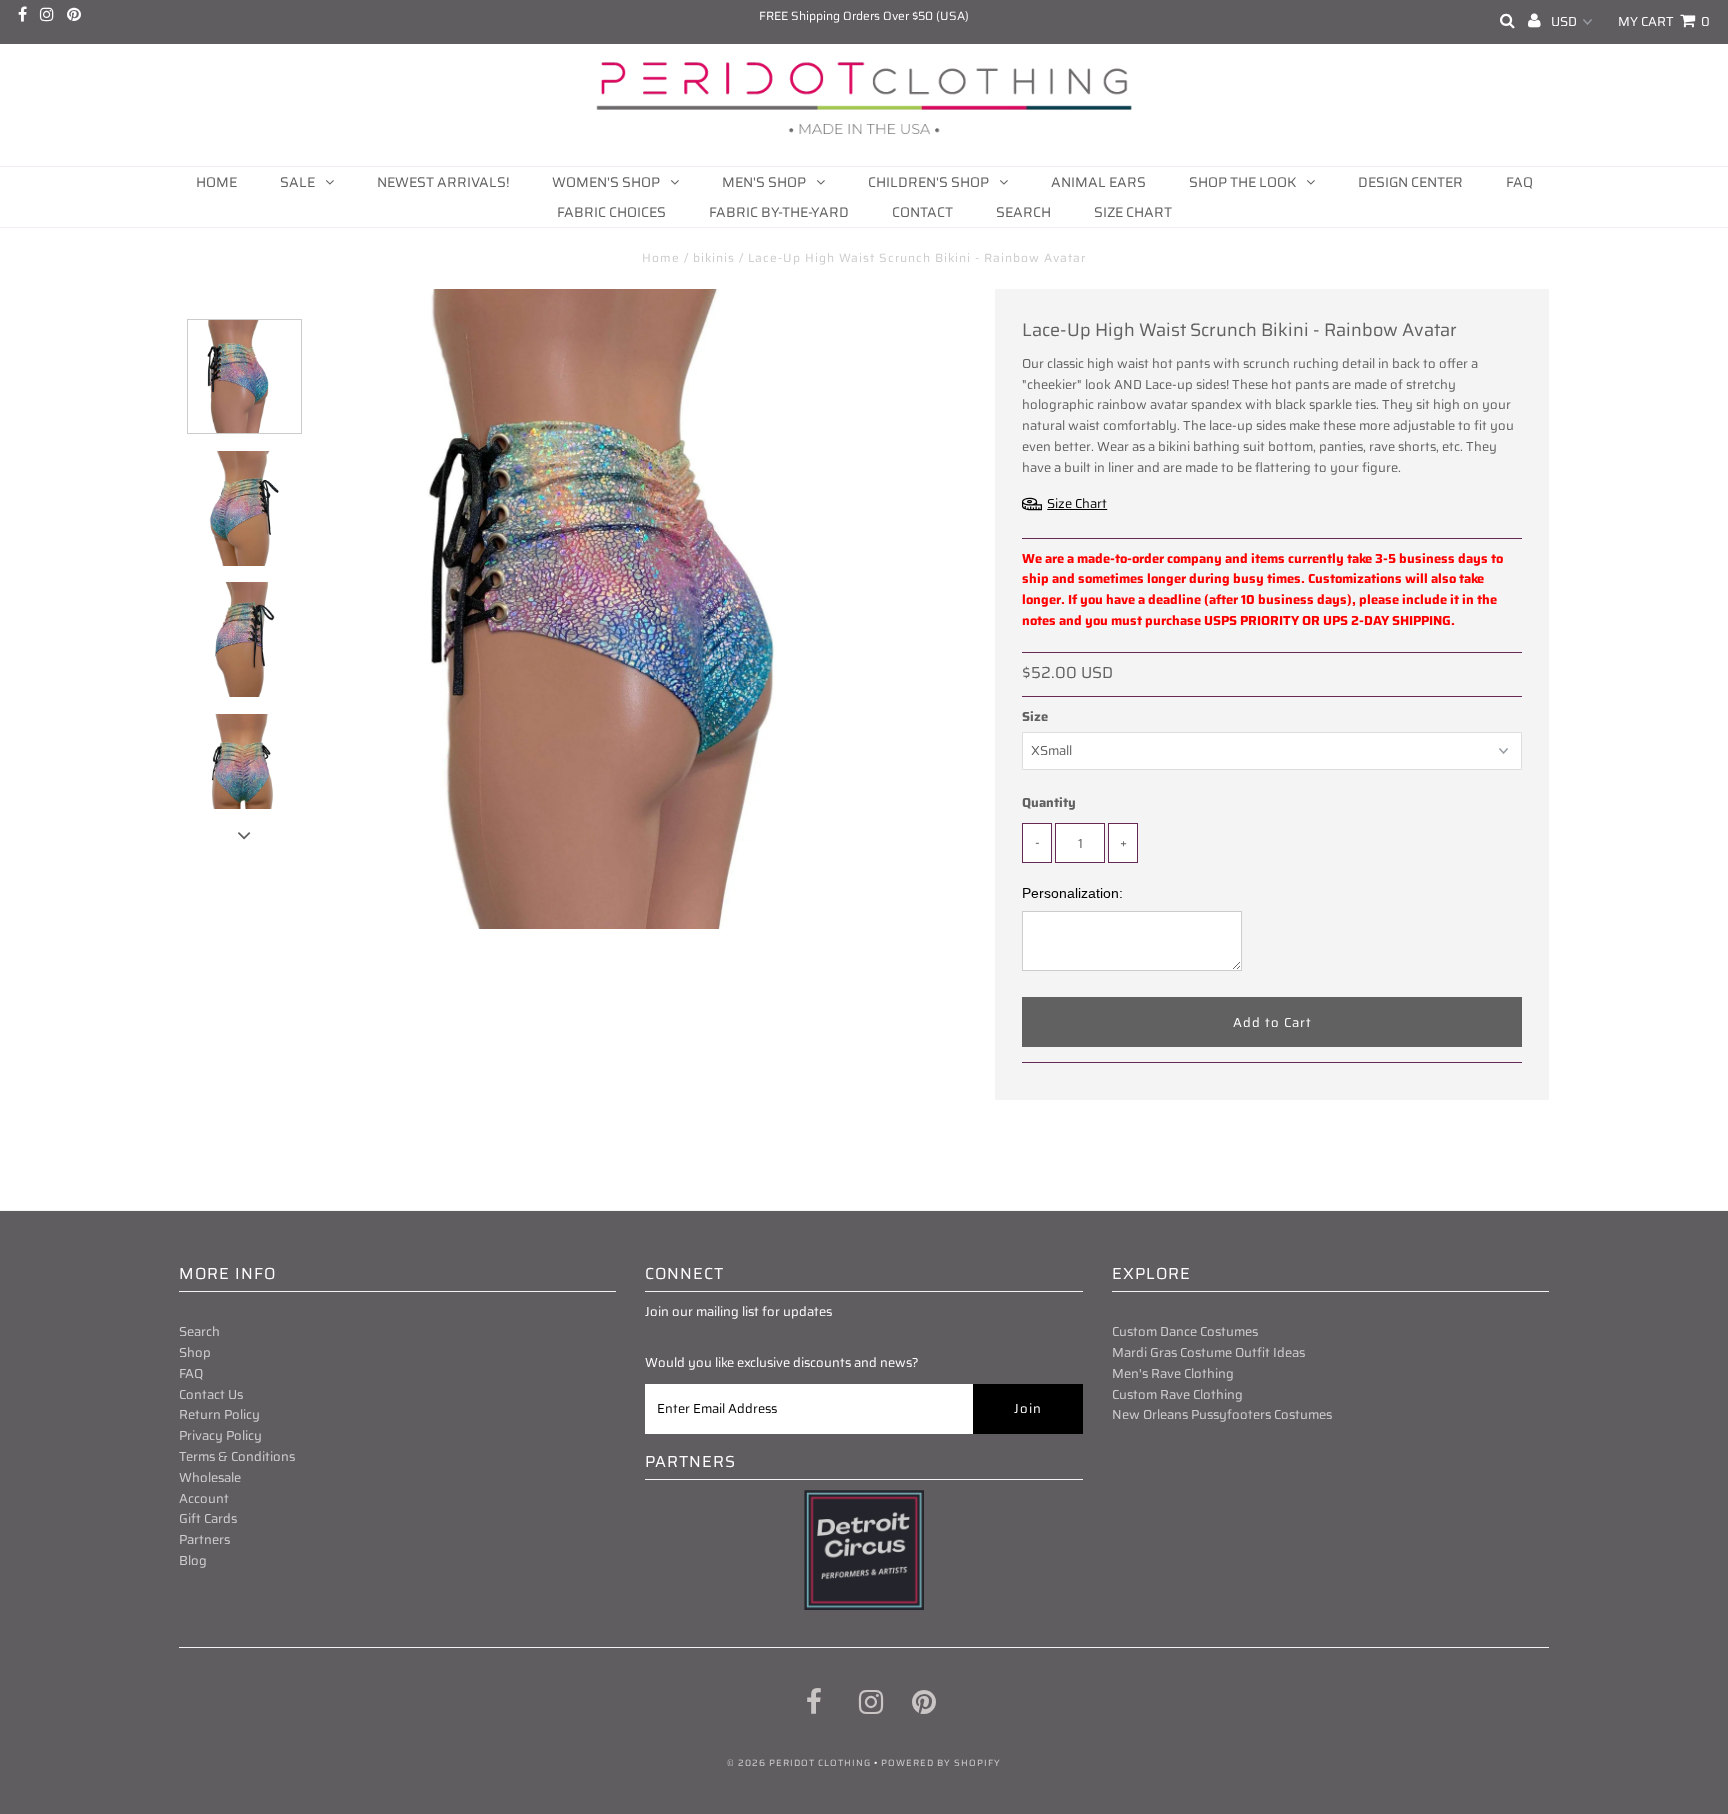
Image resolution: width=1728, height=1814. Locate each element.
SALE (297, 182)
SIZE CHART (1133, 212)
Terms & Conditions (237, 1456)
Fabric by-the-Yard (779, 212)
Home (216, 182)
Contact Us (211, 1394)
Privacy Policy (220, 1435)
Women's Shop (606, 182)
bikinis (714, 257)
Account (204, 1498)
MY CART (1664, 21)
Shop (195, 1352)
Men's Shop (764, 182)
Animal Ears (1098, 182)
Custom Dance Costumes (1185, 1331)
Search (1023, 212)
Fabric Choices (611, 212)
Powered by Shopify (941, 1763)
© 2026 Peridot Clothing (799, 1763)
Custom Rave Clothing (1177, 1394)
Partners (204, 1539)
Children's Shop (928, 182)
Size (1035, 717)
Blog (193, 1560)
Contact (922, 212)
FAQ (1519, 182)
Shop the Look (1242, 182)
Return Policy (219, 1414)
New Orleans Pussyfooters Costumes (1222, 1414)
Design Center (1410, 182)
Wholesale (210, 1477)
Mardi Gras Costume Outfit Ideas (1208, 1352)
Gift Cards (208, 1518)
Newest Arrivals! (443, 182)
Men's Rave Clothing (1173, 1373)
